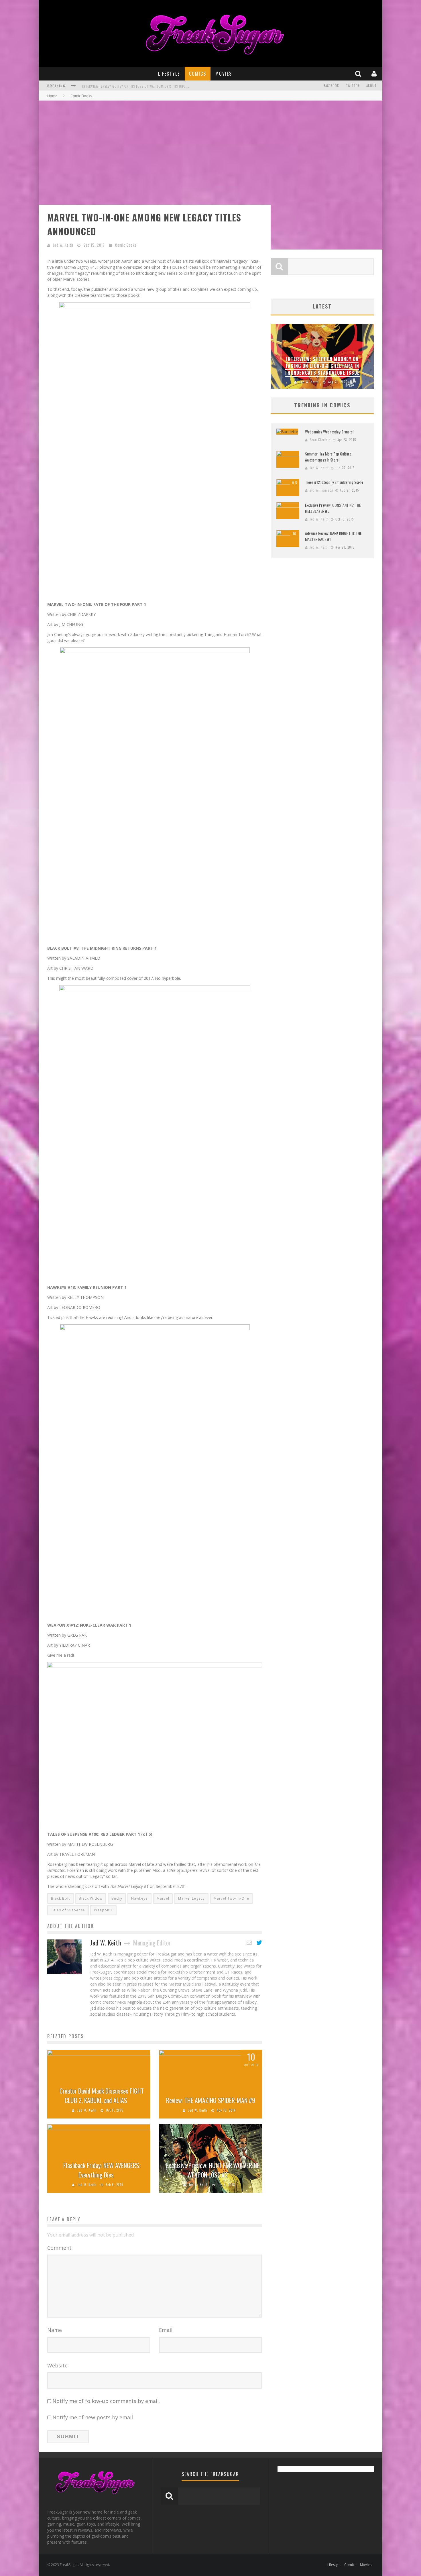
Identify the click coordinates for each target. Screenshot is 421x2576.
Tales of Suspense (68, 1910)
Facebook (332, 86)
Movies (224, 74)
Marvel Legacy (191, 1898)
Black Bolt (60, 1898)
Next (368, 356)
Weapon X (103, 1910)
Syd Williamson (321, 490)
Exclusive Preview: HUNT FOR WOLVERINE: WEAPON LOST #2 (213, 2170)
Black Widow (91, 1898)
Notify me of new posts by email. (93, 2417)
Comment (59, 2248)
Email (166, 2330)
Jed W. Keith (63, 245)
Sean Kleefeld (320, 440)
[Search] (359, 73)
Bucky (117, 1898)
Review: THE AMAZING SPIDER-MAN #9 (211, 2100)
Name (55, 2330)
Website (57, 2365)
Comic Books (126, 245)
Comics (198, 74)
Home (52, 96)
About (371, 86)
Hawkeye (139, 1898)
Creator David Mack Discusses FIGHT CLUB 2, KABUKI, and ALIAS (102, 2095)
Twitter (353, 86)
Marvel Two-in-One (231, 1898)
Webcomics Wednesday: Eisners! (329, 432)
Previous (276, 356)
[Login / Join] (375, 73)
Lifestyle (169, 74)
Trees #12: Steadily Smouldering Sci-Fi (334, 482)
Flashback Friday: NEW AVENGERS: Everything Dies (102, 2170)
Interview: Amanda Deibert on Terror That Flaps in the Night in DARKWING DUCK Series (322, 366)
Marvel (163, 1898)
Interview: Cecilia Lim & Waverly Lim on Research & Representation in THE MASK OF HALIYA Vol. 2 (162, 86)
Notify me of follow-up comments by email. (106, 2401)
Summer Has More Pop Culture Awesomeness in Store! (328, 457)
